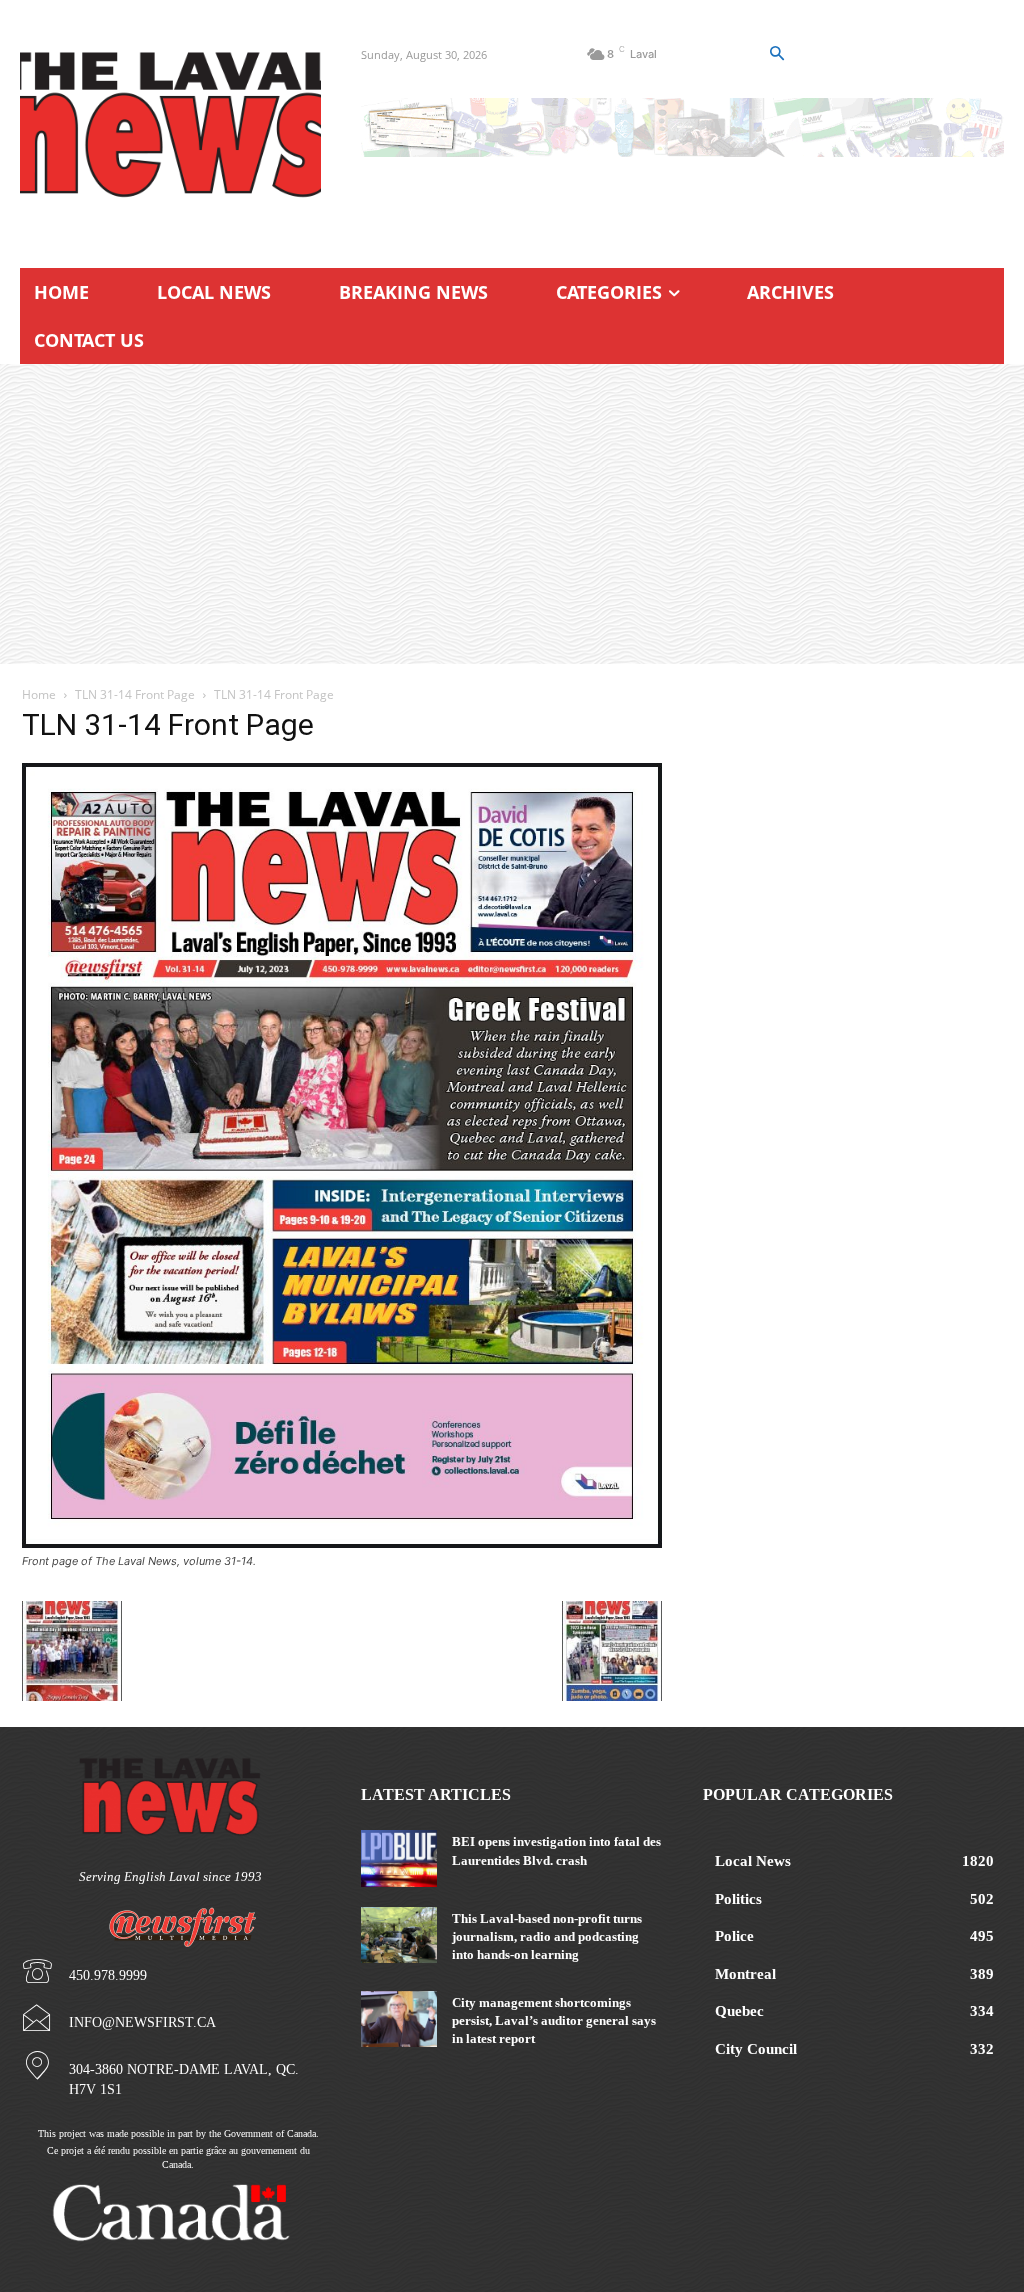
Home (39, 694)
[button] (776, 54)
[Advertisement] (512, 514)
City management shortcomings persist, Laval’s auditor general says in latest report (554, 2020)
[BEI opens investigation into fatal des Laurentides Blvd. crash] (398, 1858)
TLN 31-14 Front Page (135, 694)
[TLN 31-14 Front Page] (342, 1542)
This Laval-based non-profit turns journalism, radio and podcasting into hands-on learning (547, 1936)
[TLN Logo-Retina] (170, 125)
